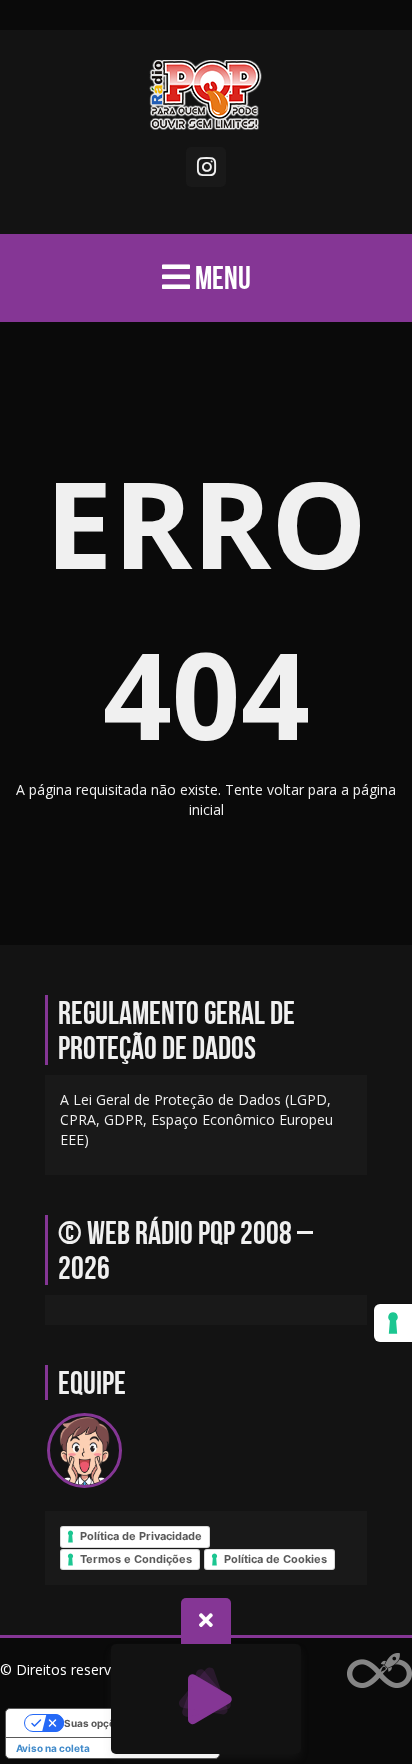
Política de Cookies (275, 1559)
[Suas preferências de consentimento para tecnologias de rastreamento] (393, 1323)
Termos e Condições (136, 1559)
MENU (220, 277)
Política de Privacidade (141, 1536)
